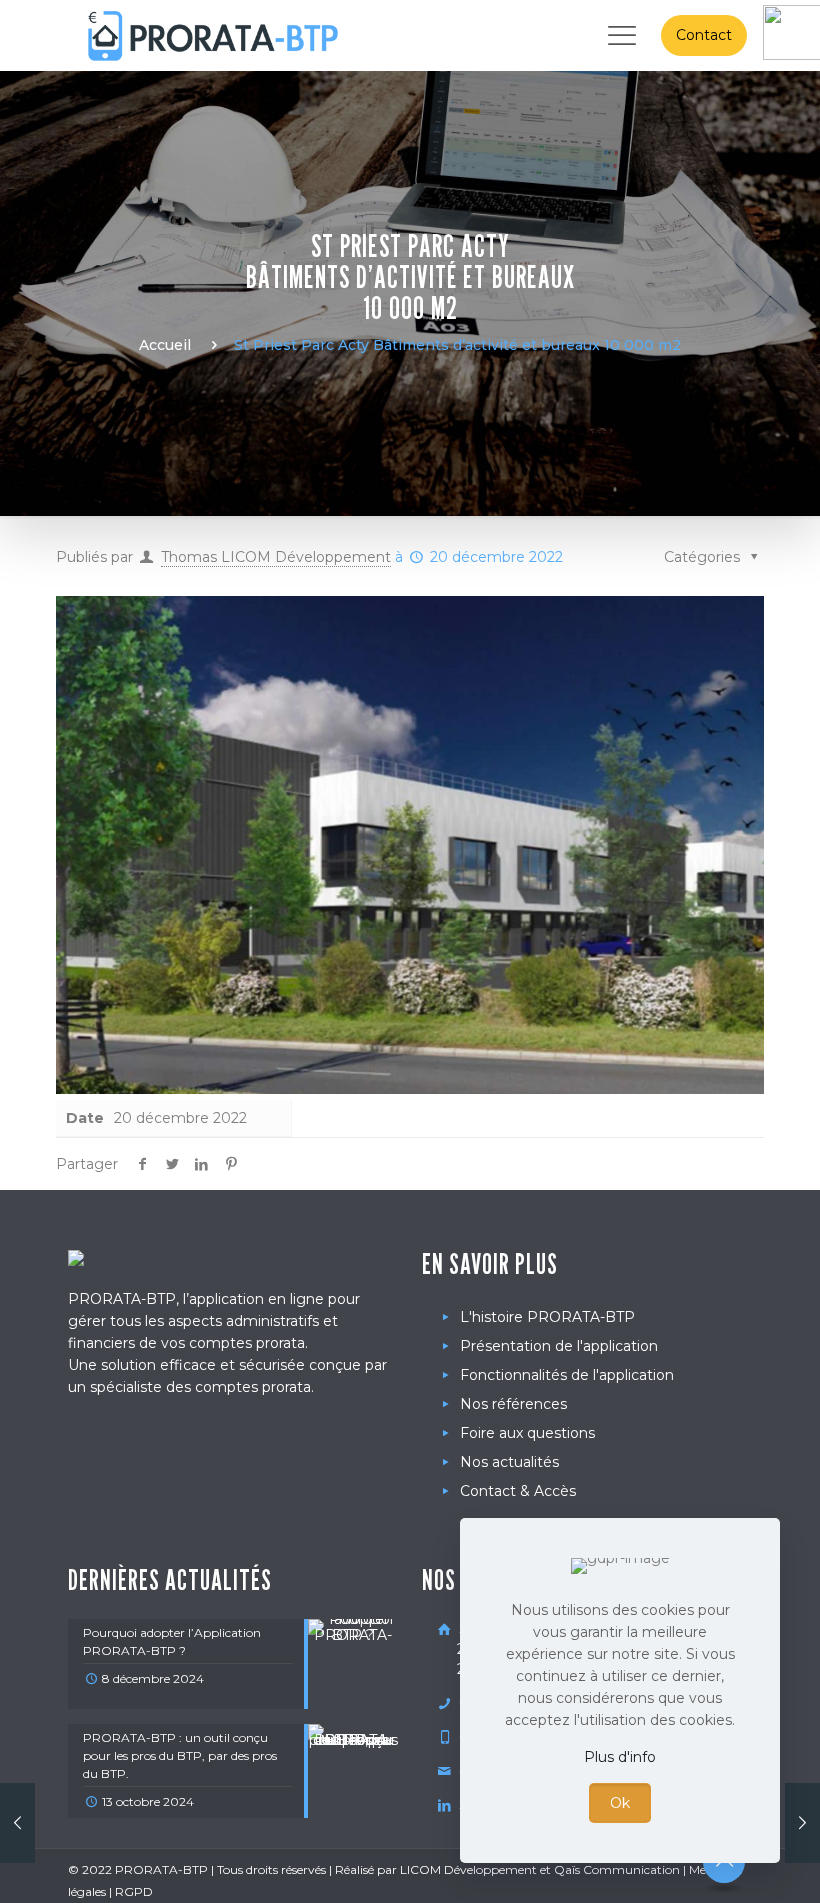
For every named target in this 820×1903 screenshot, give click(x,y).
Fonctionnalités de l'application (567, 1375)
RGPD (134, 1891)
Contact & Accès (518, 1491)
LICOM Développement (468, 1869)
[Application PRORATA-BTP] (213, 35)
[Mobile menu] (619, 35)
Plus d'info (620, 1757)
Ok (620, 1803)
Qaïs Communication (617, 1869)
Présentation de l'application (559, 1346)
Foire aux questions (527, 1433)
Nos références (513, 1404)
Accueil (165, 345)
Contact (704, 35)
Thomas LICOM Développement (276, 557)
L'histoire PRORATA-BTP (547, 1317)
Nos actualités (509, 1462)
